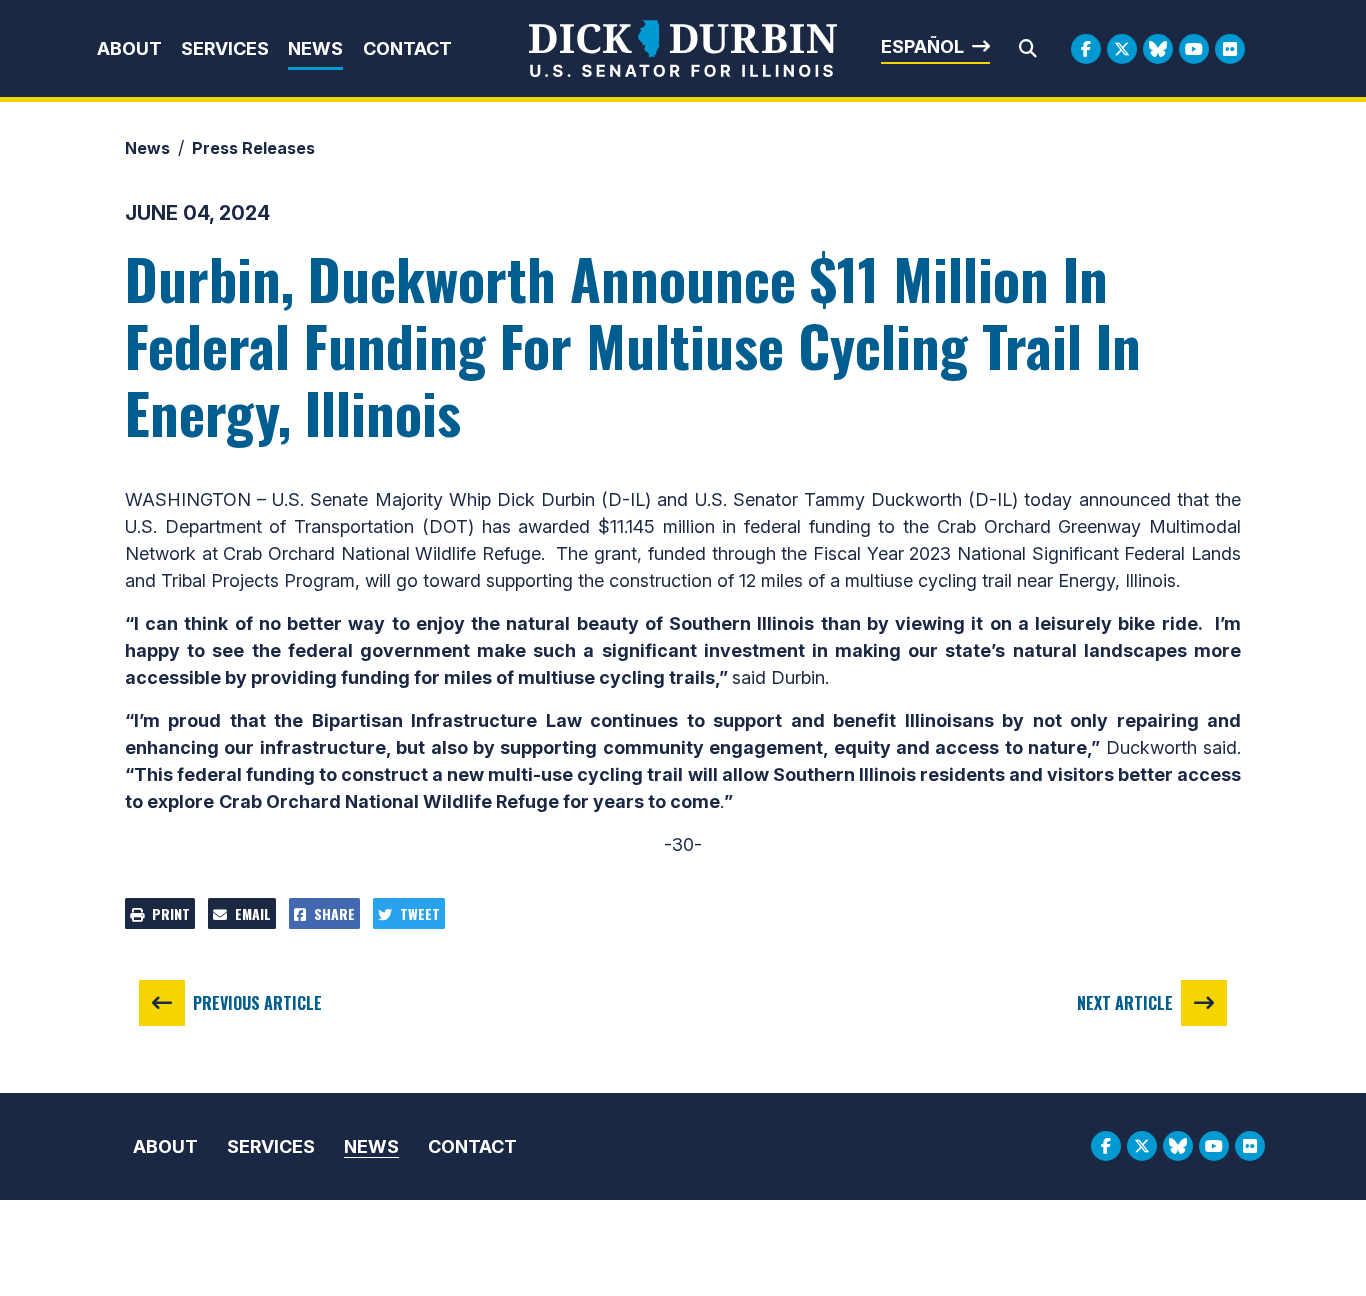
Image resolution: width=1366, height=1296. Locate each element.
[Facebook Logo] (1086, 49)
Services (225, 48)
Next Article (1125, 1003)
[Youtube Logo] (1194, 49)
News (315, 48)
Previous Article (257, 1003)
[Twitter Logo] (1122, 49)
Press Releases (253, 148)
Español (922, 46)
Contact (407, 48)
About (129, 48)
